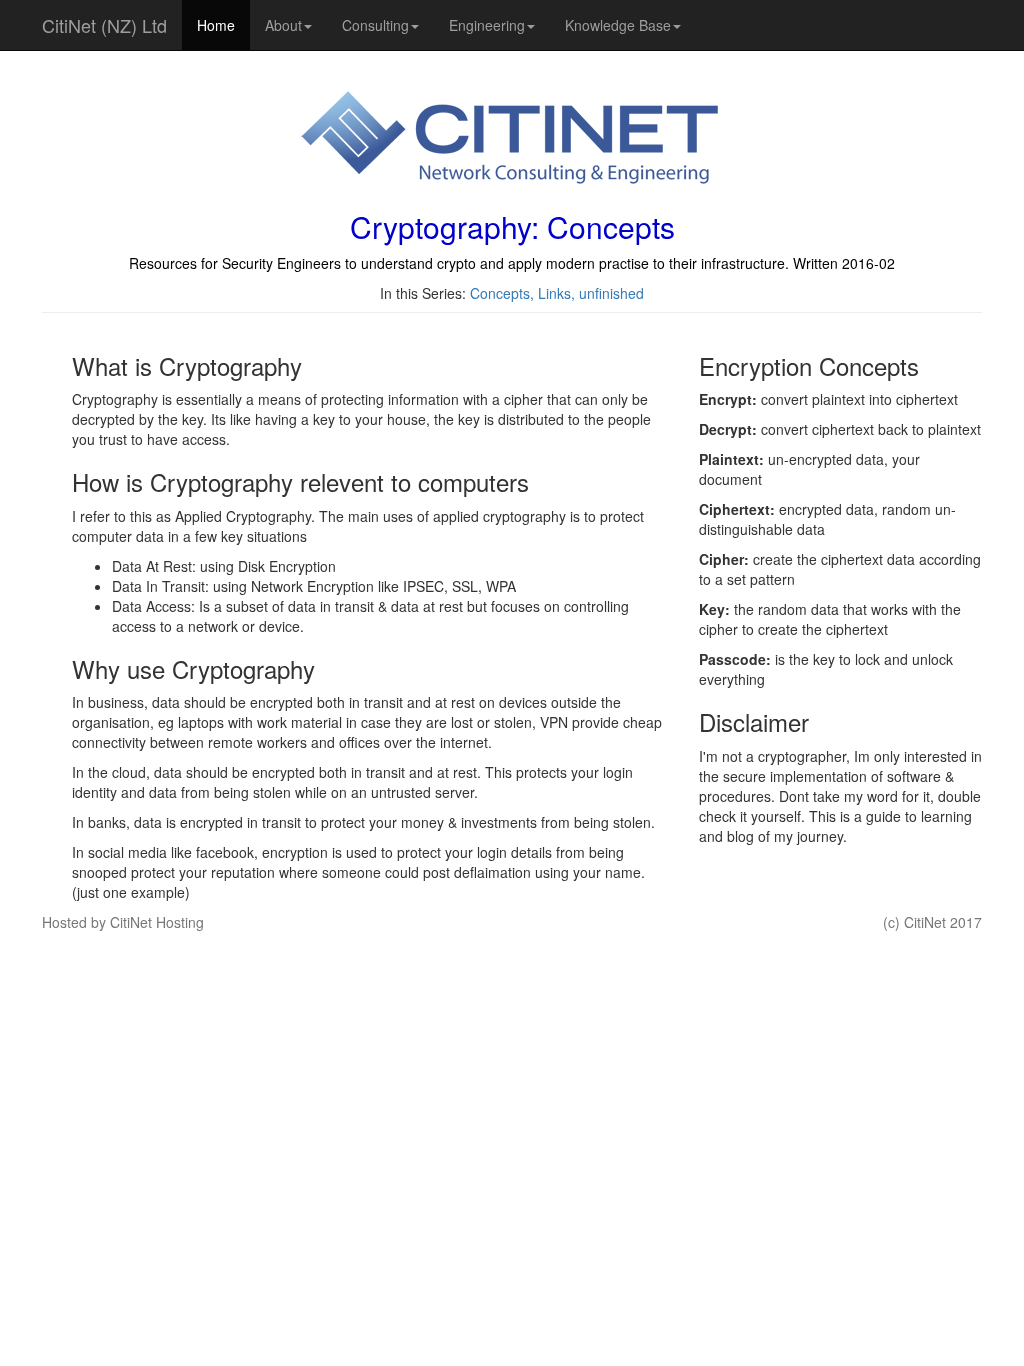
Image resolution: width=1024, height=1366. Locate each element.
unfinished (611, 293)
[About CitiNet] (512, 140)
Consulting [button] (375, 25)
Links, (558, 293)
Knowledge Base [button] (618, 25)
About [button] (283, 25)
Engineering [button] (487, 25)
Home (216, 25)
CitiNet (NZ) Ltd (104, 25)
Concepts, (504, 293)
